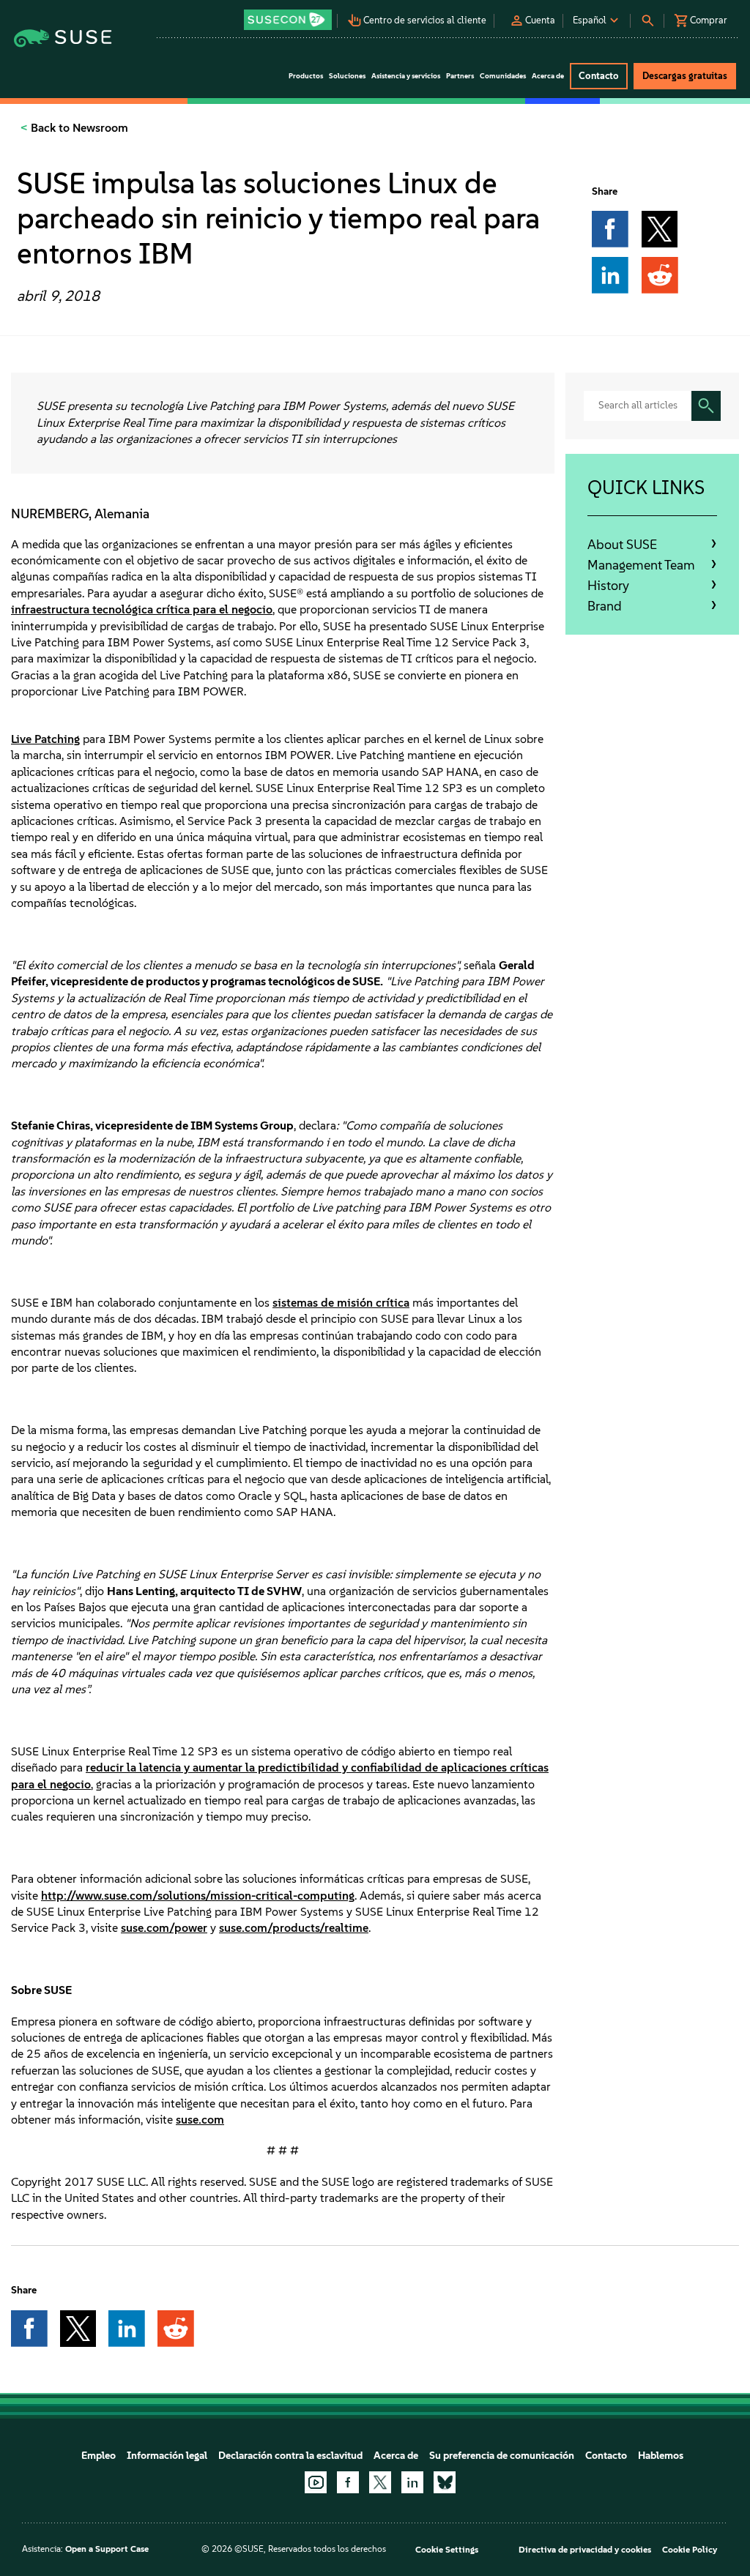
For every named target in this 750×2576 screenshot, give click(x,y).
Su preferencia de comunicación (502, 2456)
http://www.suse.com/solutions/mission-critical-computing (198, 1896)
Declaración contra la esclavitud (290, 2456)
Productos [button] (306, 76)
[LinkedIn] (412, 2482)
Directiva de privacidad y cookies (585, 2550)
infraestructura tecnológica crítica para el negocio (142, 609)
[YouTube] (316, 2482)
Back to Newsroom (78, 128)
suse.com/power (164, 1928)
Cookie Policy (690, 2550)
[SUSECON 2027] (288, 20)
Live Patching (45, 739)
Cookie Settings (447, 2550)
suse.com (200, 2120)
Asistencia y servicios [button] (406, 76)
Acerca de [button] (548, 76)
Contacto (606, 2456)
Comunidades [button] (503, 76)
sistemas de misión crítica (341, 1303)
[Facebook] (348, 2482)
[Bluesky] (445, 2482)
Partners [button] (460, 76)
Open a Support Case (107, 2549)
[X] (380, 2482)
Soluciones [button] (347, 76)
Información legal (167, 2456)
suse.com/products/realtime (294, 1928)
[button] (289, 15)
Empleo (99, 2456)
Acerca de (396, 2456)
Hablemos (661, 2456)
